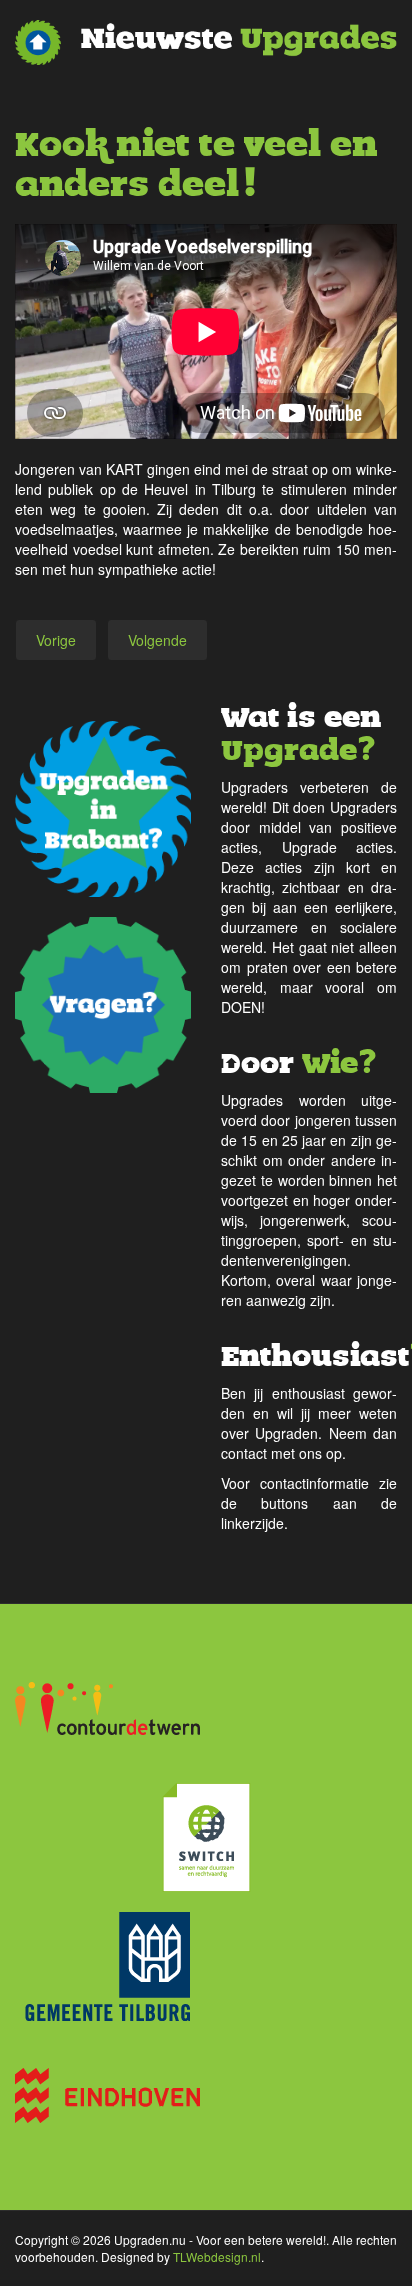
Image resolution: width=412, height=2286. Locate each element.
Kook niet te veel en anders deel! (196, 164)
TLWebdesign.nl (217, 2256)
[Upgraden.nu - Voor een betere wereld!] (206, 42)
